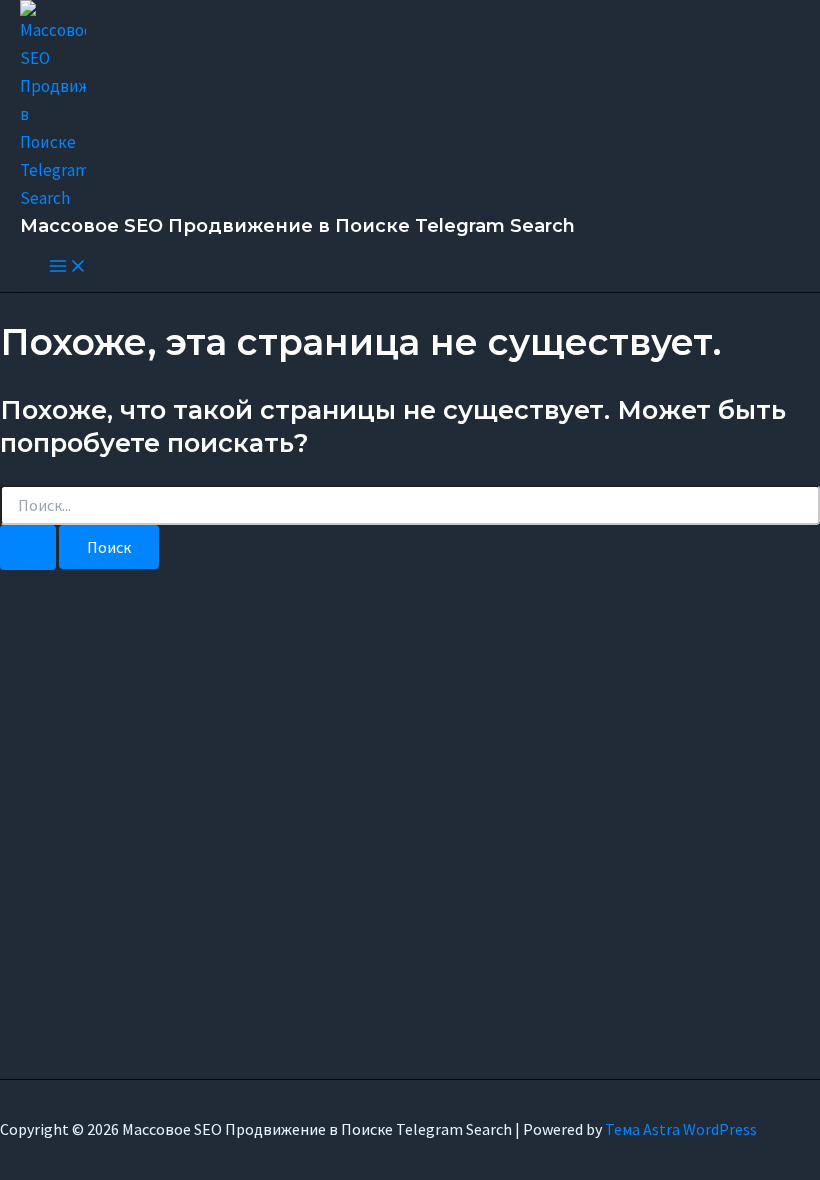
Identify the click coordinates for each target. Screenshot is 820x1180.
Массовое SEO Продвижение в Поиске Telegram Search (297, 226)
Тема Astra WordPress (681, 1129)
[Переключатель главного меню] (68, 267)
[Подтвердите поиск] (28, 547)
